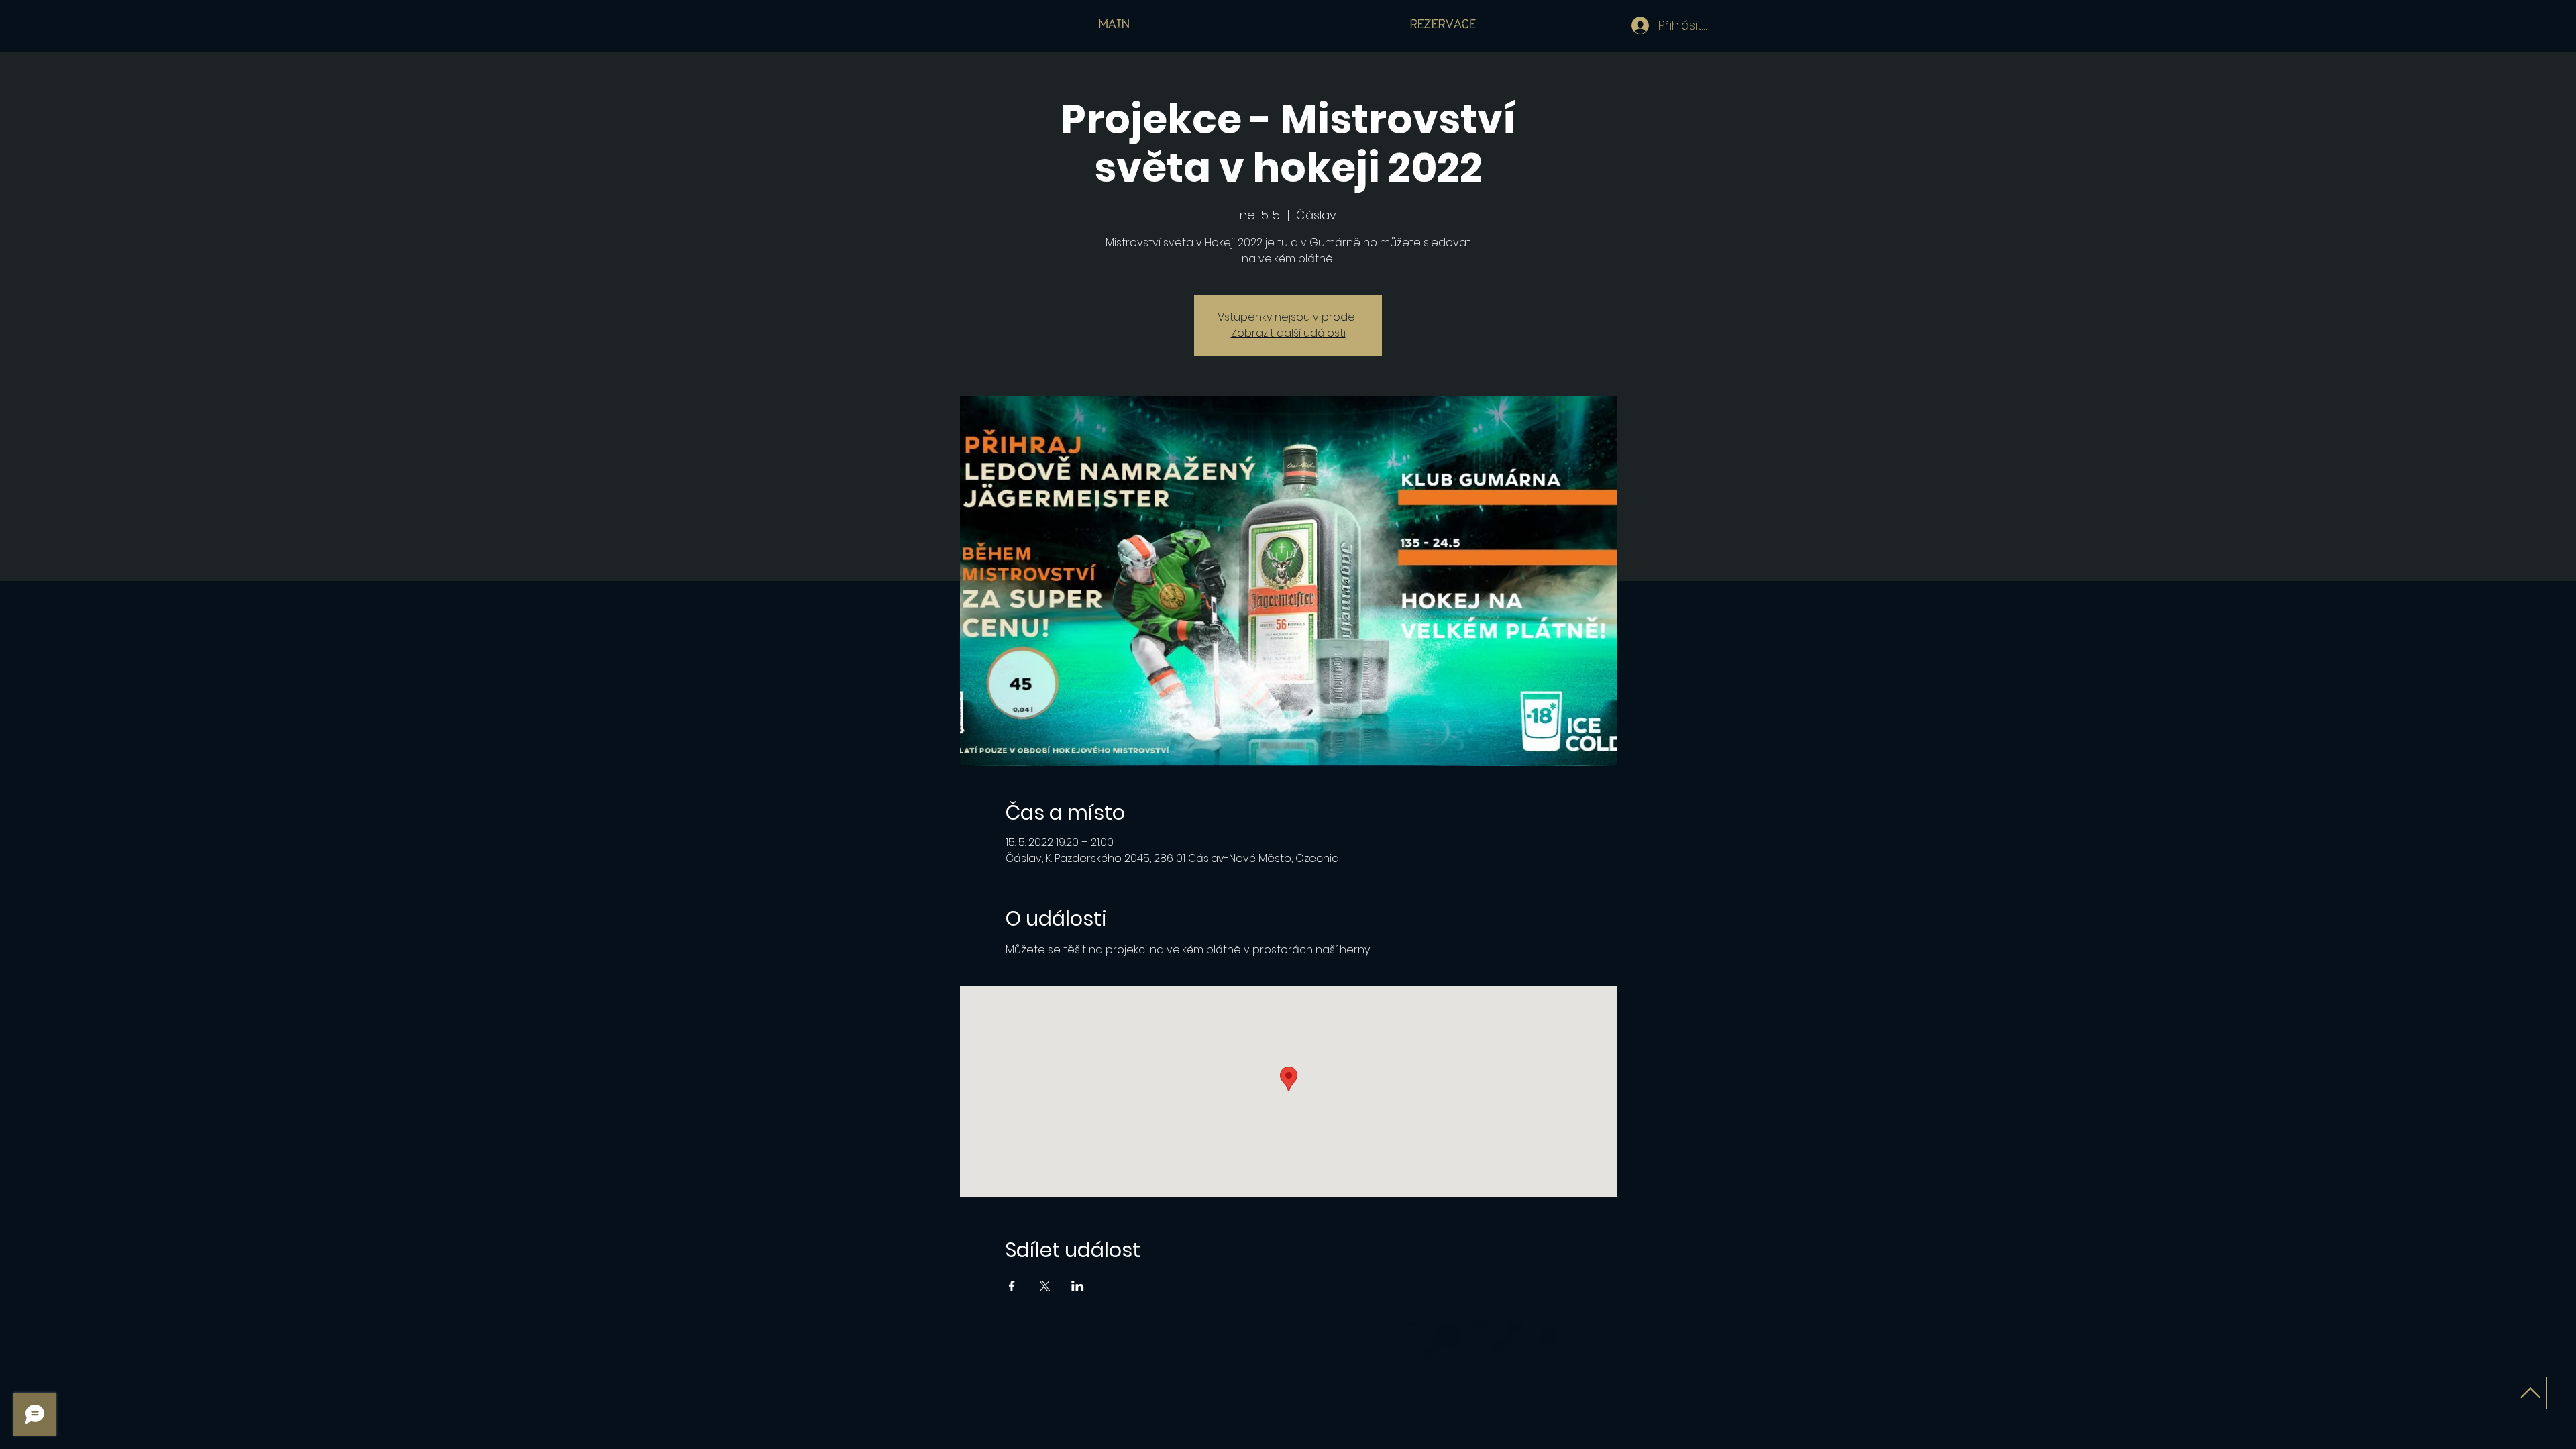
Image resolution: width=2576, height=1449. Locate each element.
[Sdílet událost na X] (1045, 1286)
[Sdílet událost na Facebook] (1012, 1286)
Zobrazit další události (1288, 333)
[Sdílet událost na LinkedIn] (1078, 1286)
